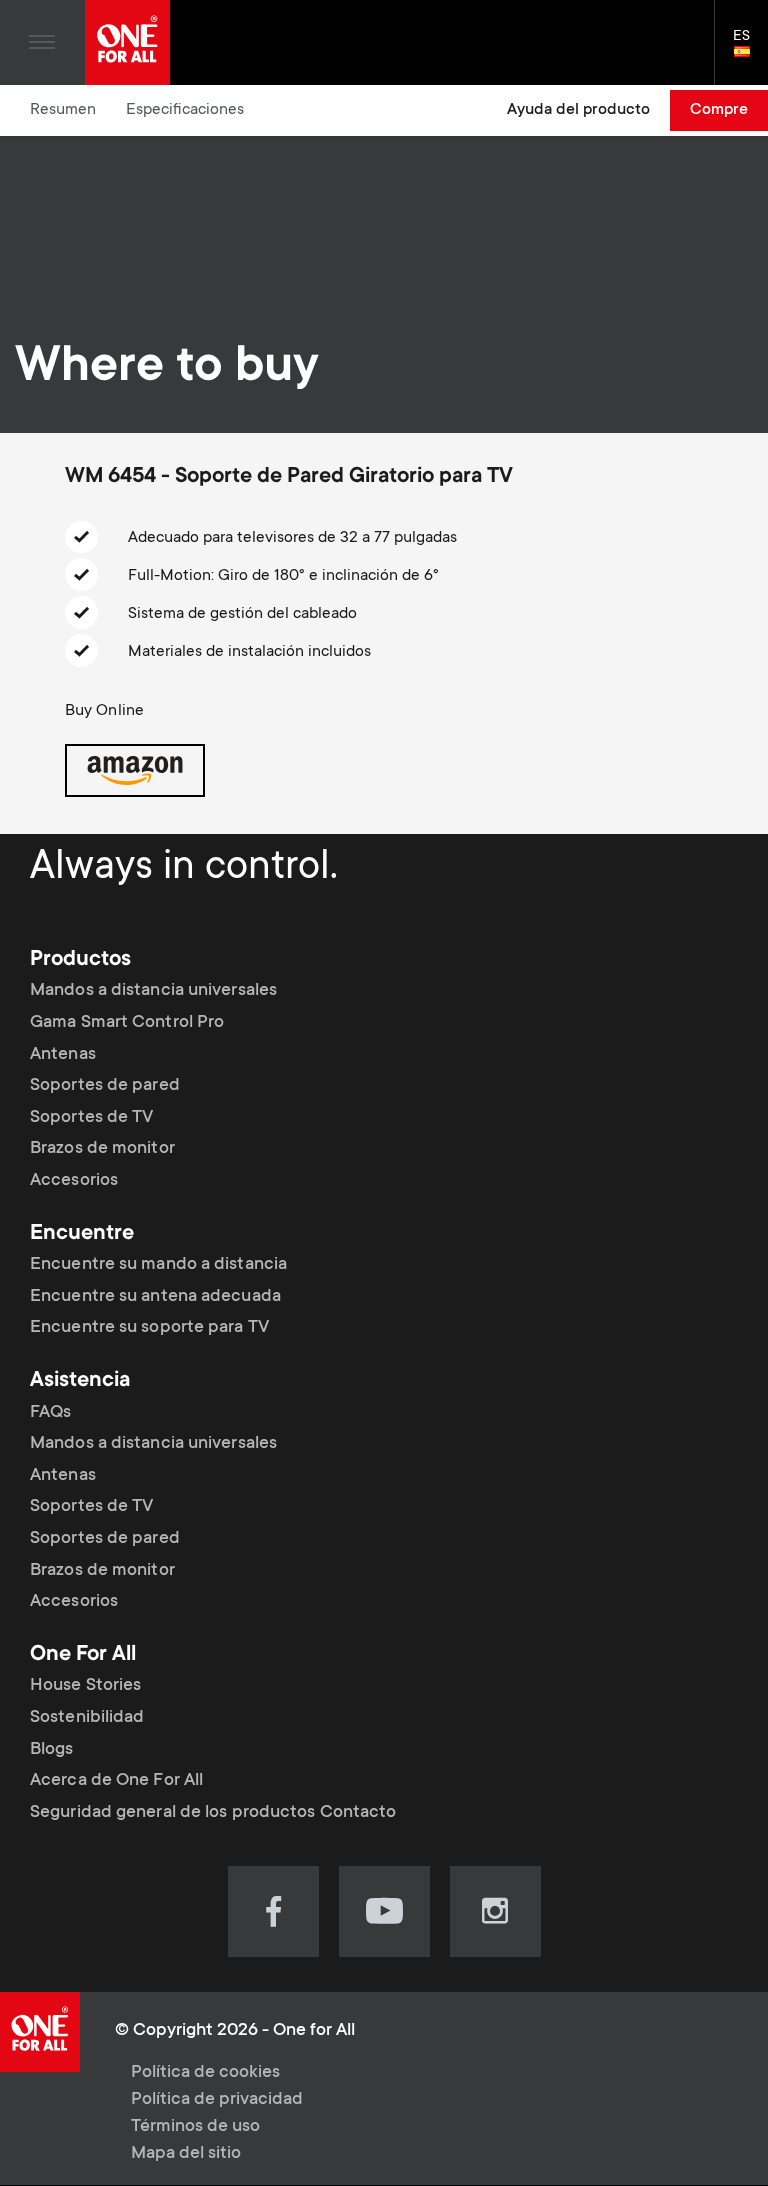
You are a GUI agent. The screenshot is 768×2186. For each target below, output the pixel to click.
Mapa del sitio (186, 2154)
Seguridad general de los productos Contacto (213, 1813)
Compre (719, 110)
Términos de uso (195, 2127)
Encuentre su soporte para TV (149, 1328)
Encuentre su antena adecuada (155, 1297)
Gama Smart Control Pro (127, 1023)
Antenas (63, 1055)
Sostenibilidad (87, 1718)
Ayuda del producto (578, 110)
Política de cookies (205, 2073)
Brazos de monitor (102, 1149)
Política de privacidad (217, 2100)
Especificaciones (185, 110)
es (750, 53)
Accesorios (74, 1181)
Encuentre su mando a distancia (158, 1265)
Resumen (63, 110)
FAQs (50, 1413)
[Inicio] (127, 42)
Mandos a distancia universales (153, 991)
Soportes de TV (91, 1118)
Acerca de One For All (116, 1781)
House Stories (85, 1686)
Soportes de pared (105, 1086)
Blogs (52, 1750)
